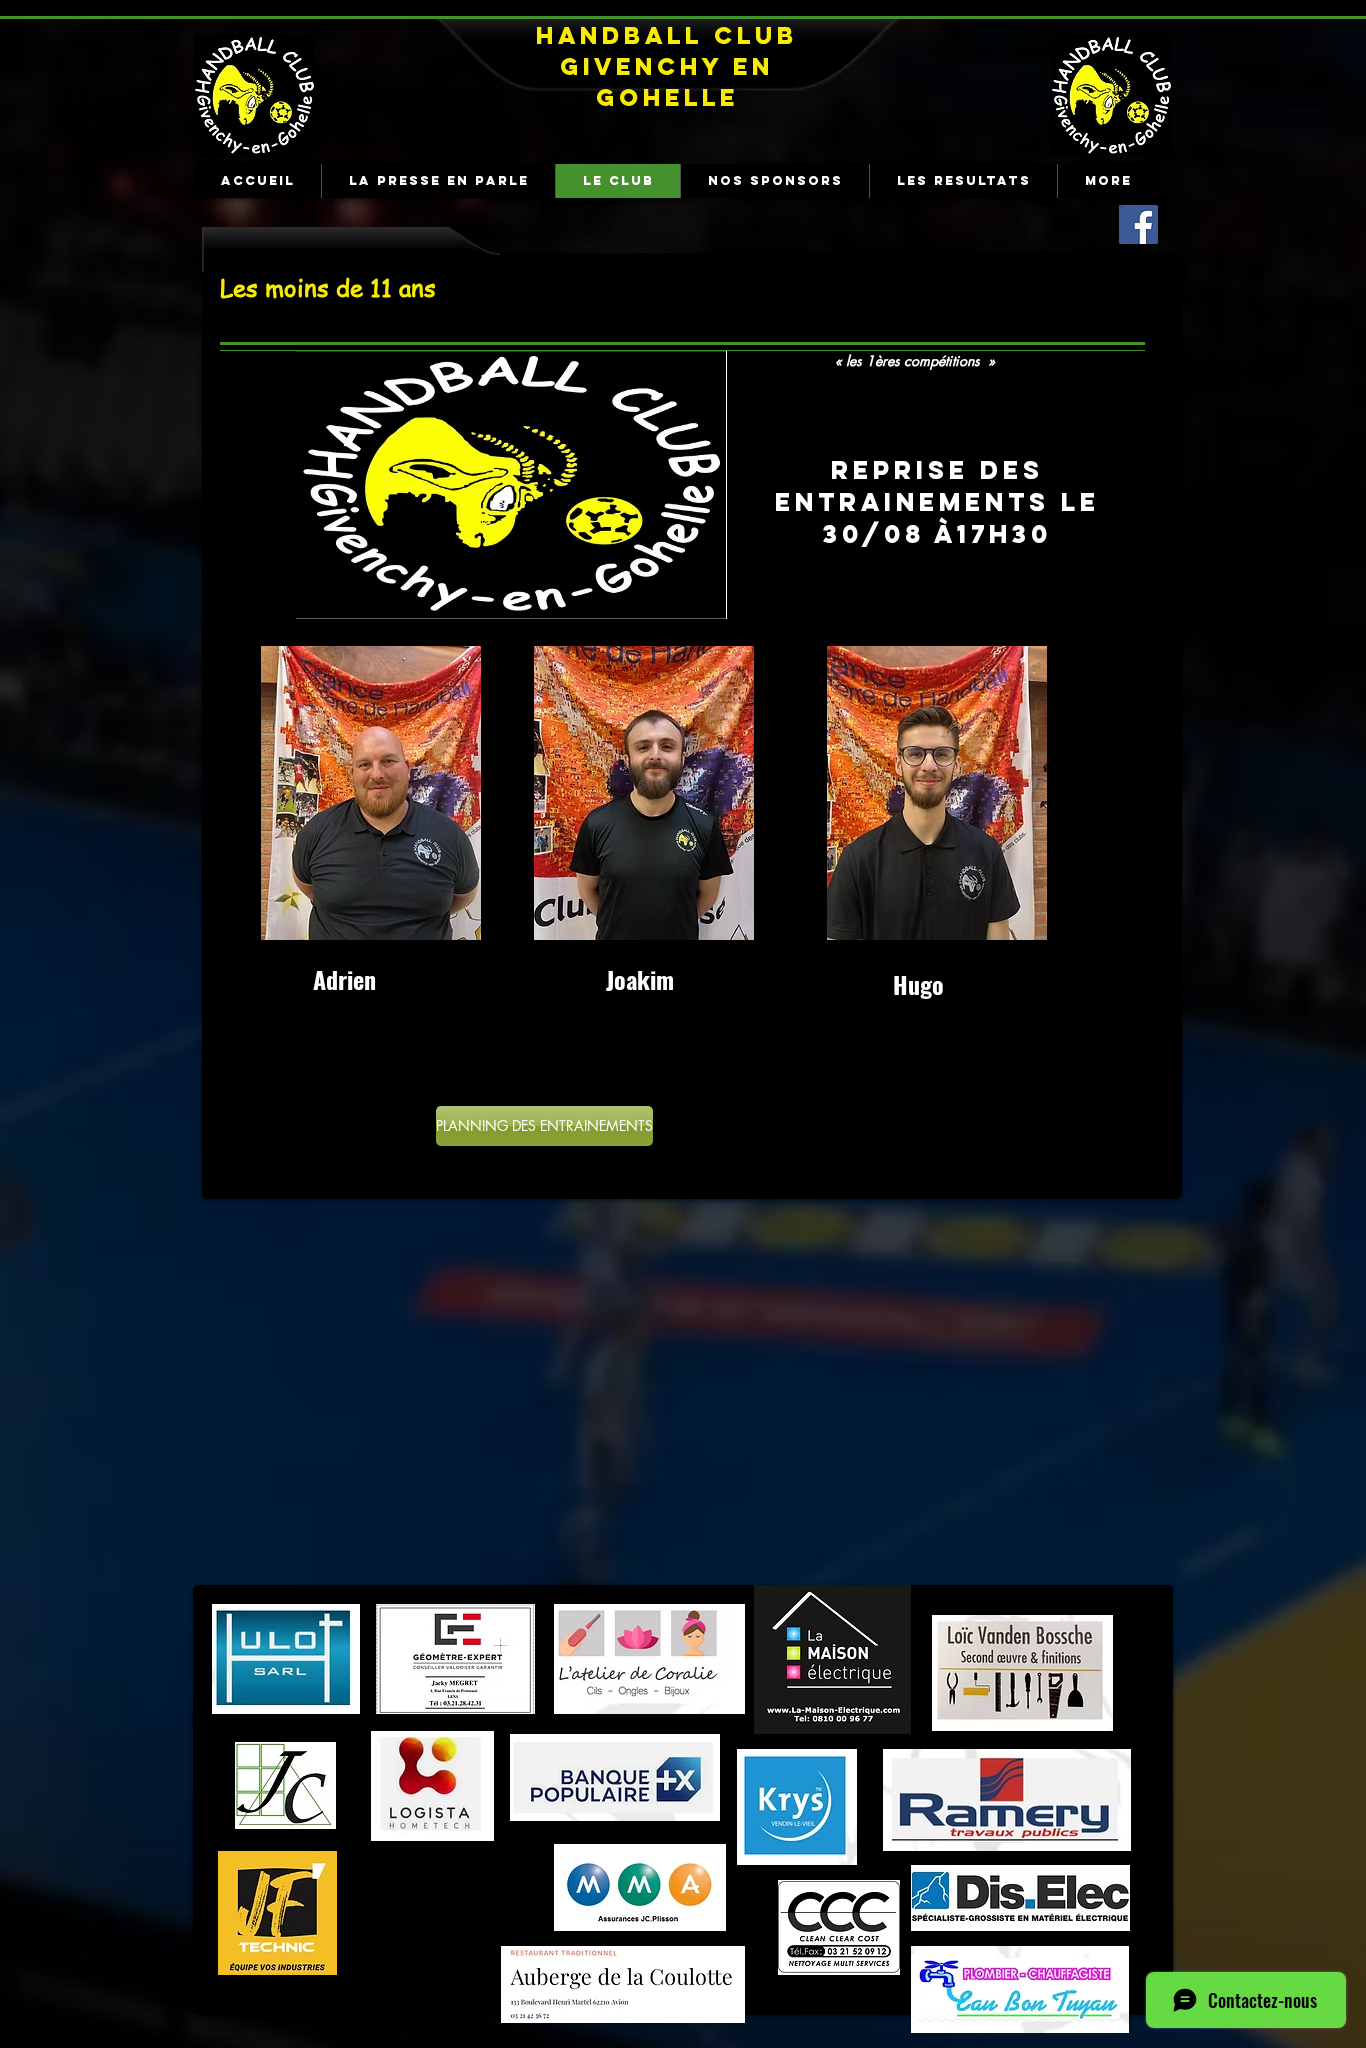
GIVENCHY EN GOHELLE (667, 81)
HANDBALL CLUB (667, 35)
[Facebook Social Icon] (1138, 224)
